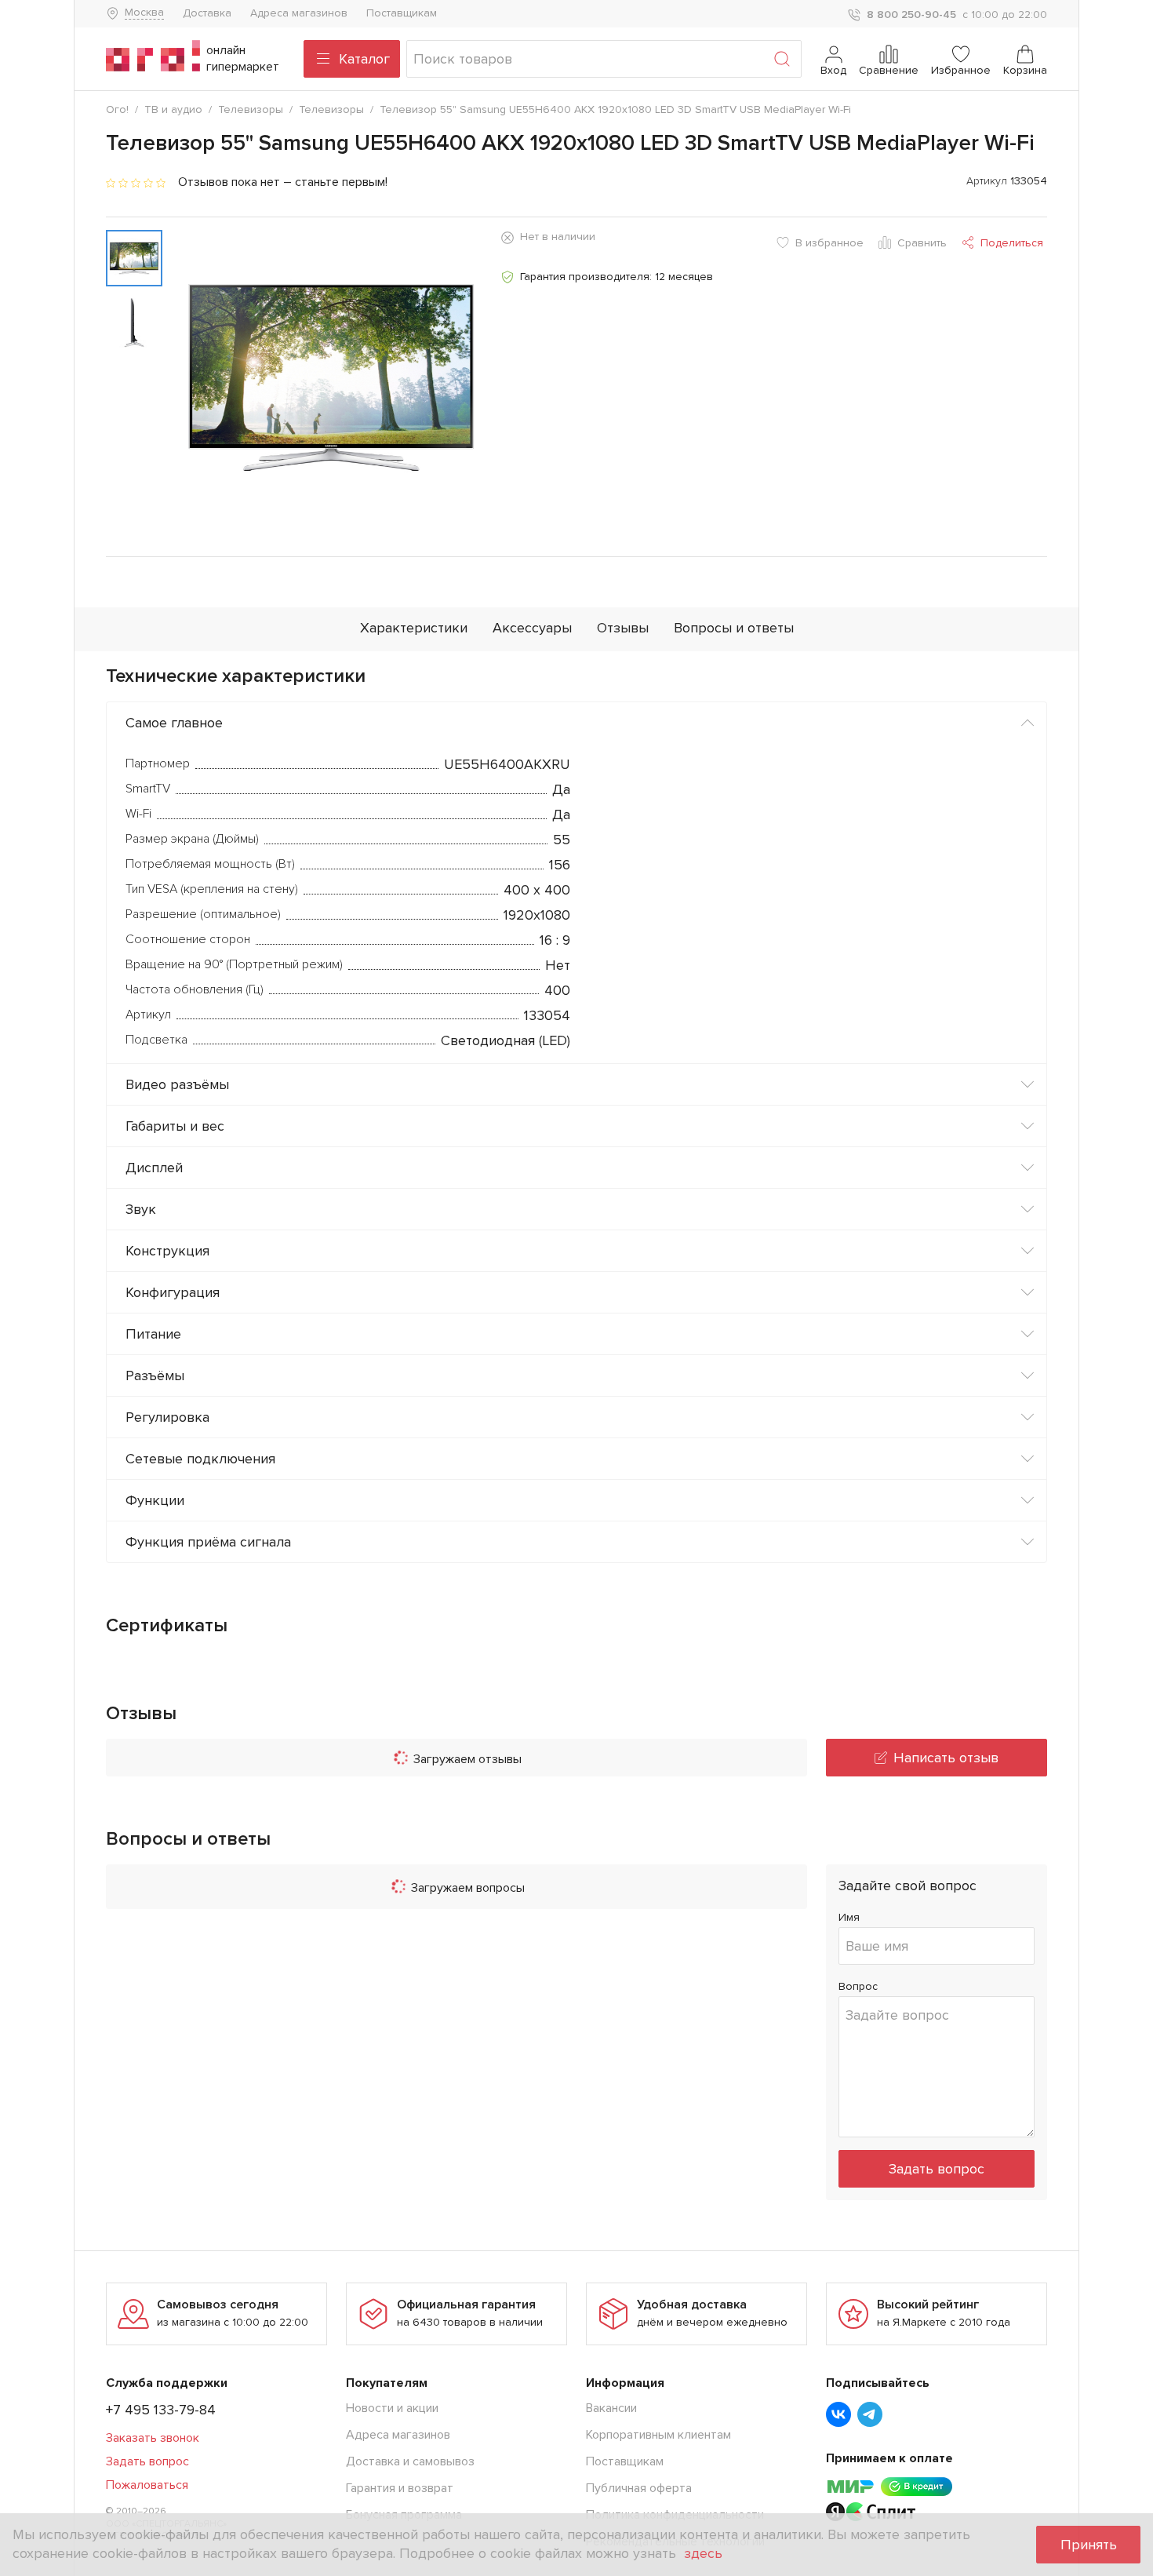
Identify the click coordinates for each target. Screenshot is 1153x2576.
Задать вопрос (937, 2169)
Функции (155, 1500)
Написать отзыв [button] (946, 1758)
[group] (332, 377)
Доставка (207, 13)
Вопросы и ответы (734, 628)
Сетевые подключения (200, 1459)
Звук (141, 1209)
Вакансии (611, 2408)
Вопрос (858, 1986)
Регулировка (167, 1417)
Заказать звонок (153, 2438)
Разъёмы (155, 1375)
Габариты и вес (175, 1126)
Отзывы (623, 628)
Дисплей (154, 1168)
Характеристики (414, 628)
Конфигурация (173, 1292)
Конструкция (167, 1251)
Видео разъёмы (177, 1084)
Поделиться (1012, 243)
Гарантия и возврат (400, 2488)
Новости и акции (392, 2408)
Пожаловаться (147, 2485)
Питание (153, 1334)
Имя (849, 1917)
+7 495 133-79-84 (161, 2410)
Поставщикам (402, 13)
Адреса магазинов (299, 13)
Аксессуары (532, 628)
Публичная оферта (639, 2488)
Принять (1089, 2545)
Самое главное (174, 723)
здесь (703, 2553)
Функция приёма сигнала (208, 1542)
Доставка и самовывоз (410, 2461)
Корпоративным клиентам (658, 2435)
